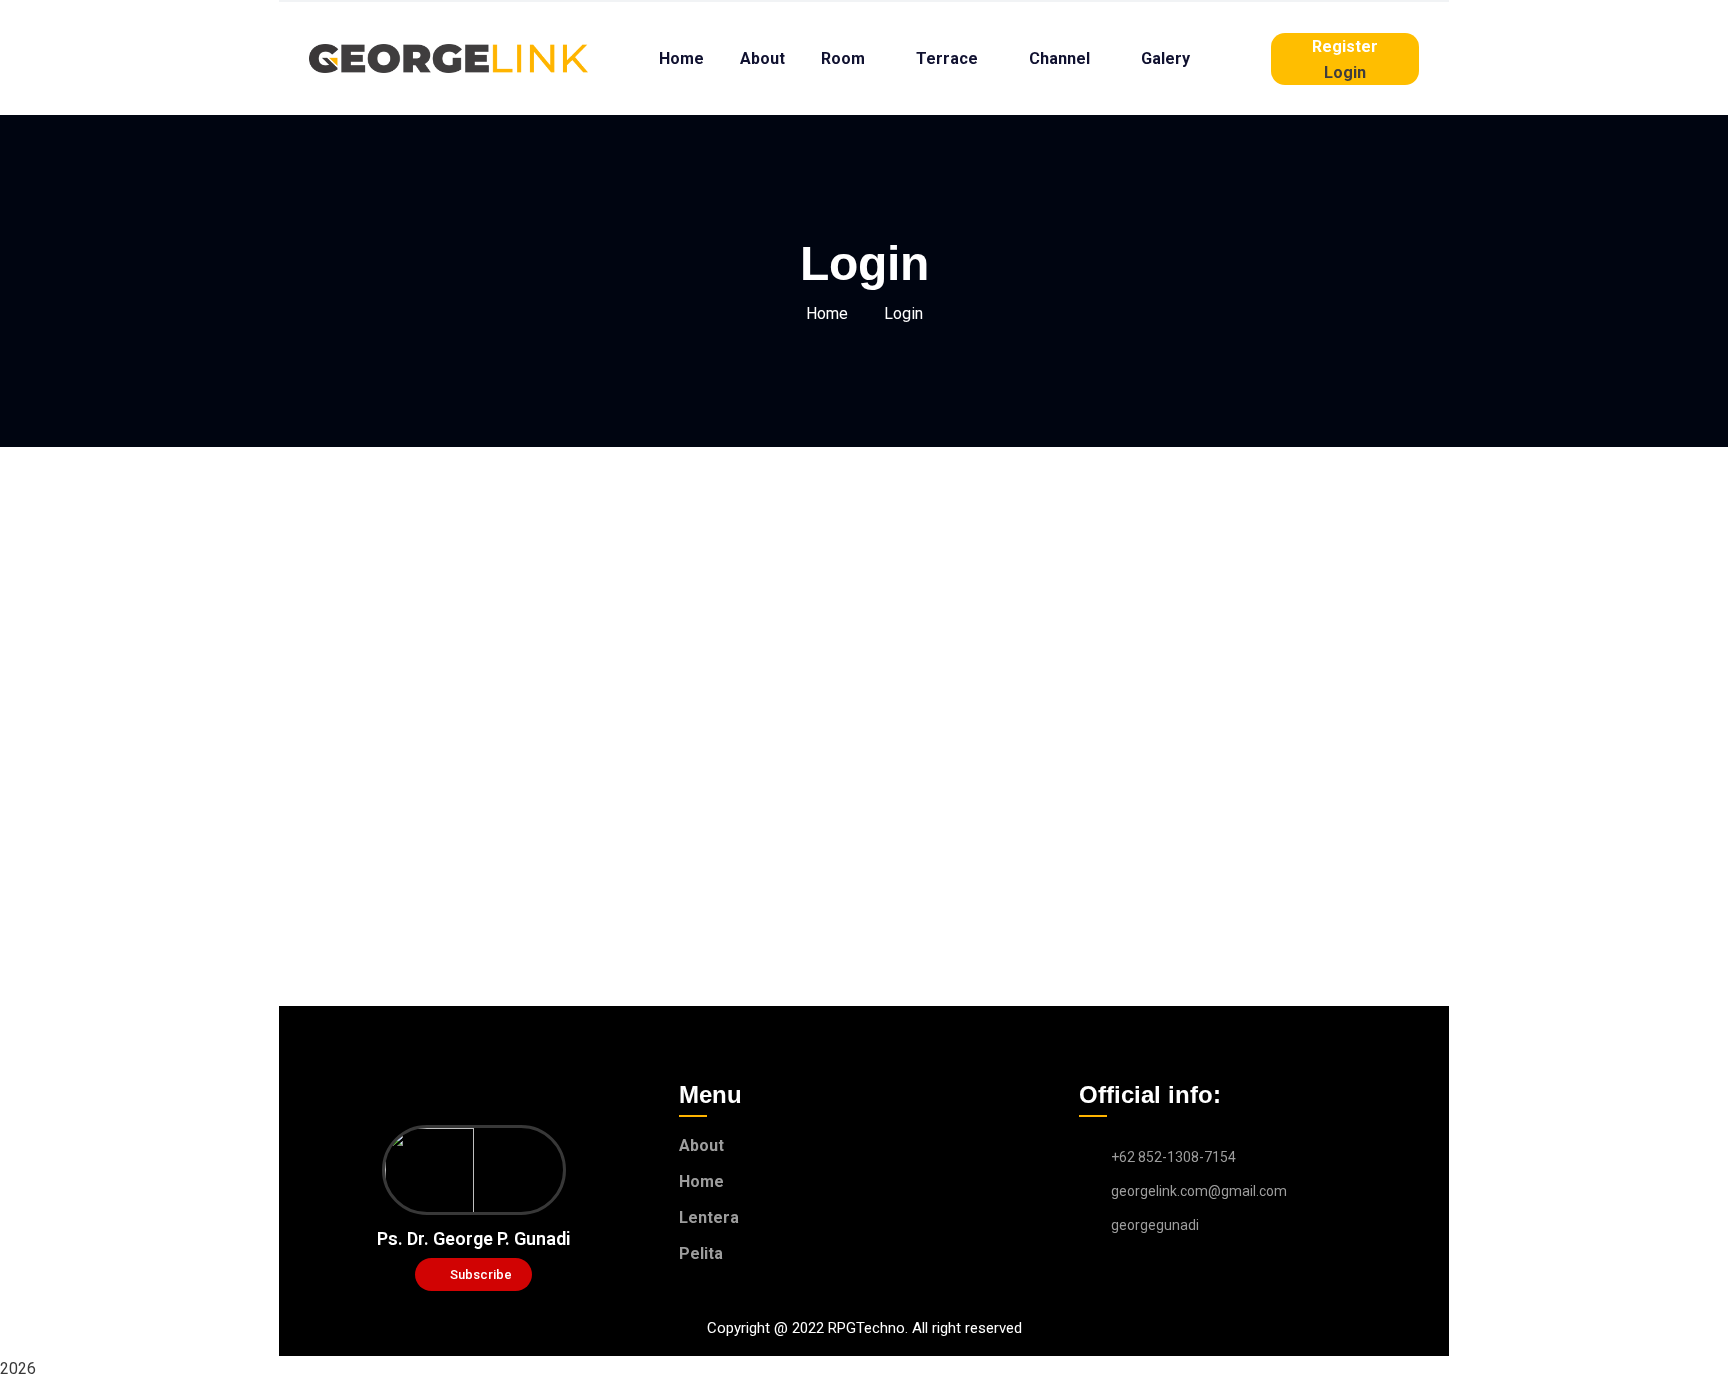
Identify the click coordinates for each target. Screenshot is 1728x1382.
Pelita (701, 1253)
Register (981, 806)
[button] (473, 1274)
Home (827, 313)
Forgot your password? (864, 866)
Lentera (709, 1217)
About (701, 1145)
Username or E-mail (709, 574)
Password (674, 661)
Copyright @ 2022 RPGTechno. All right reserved (864, 1328)
